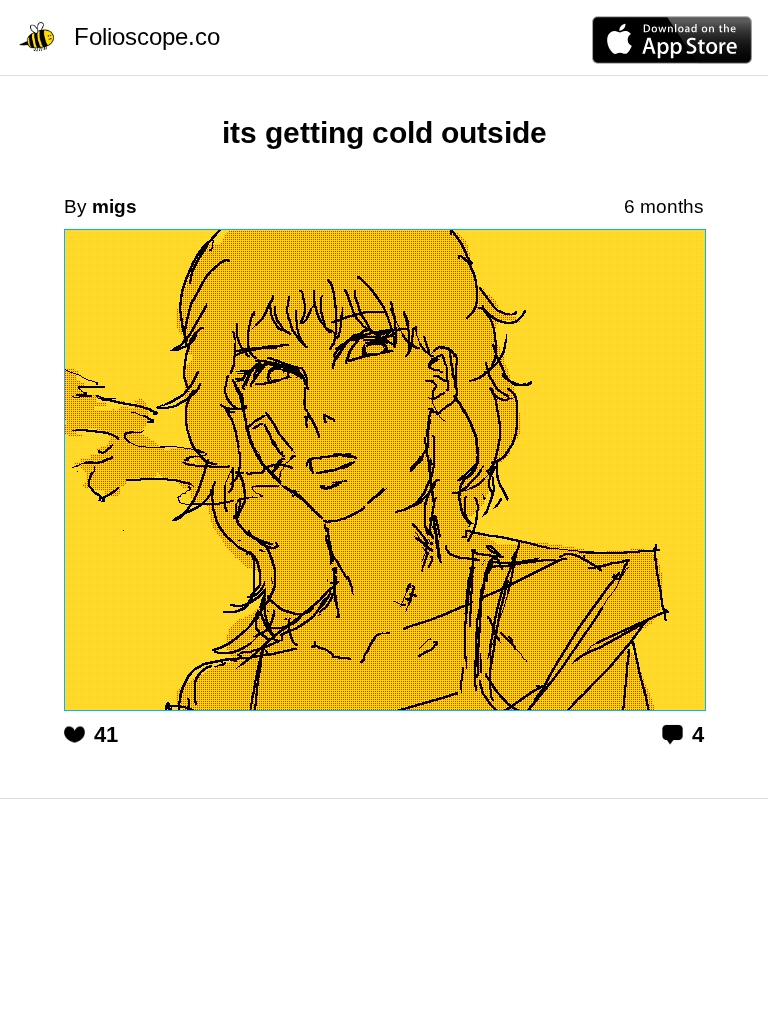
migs (114, 206)
